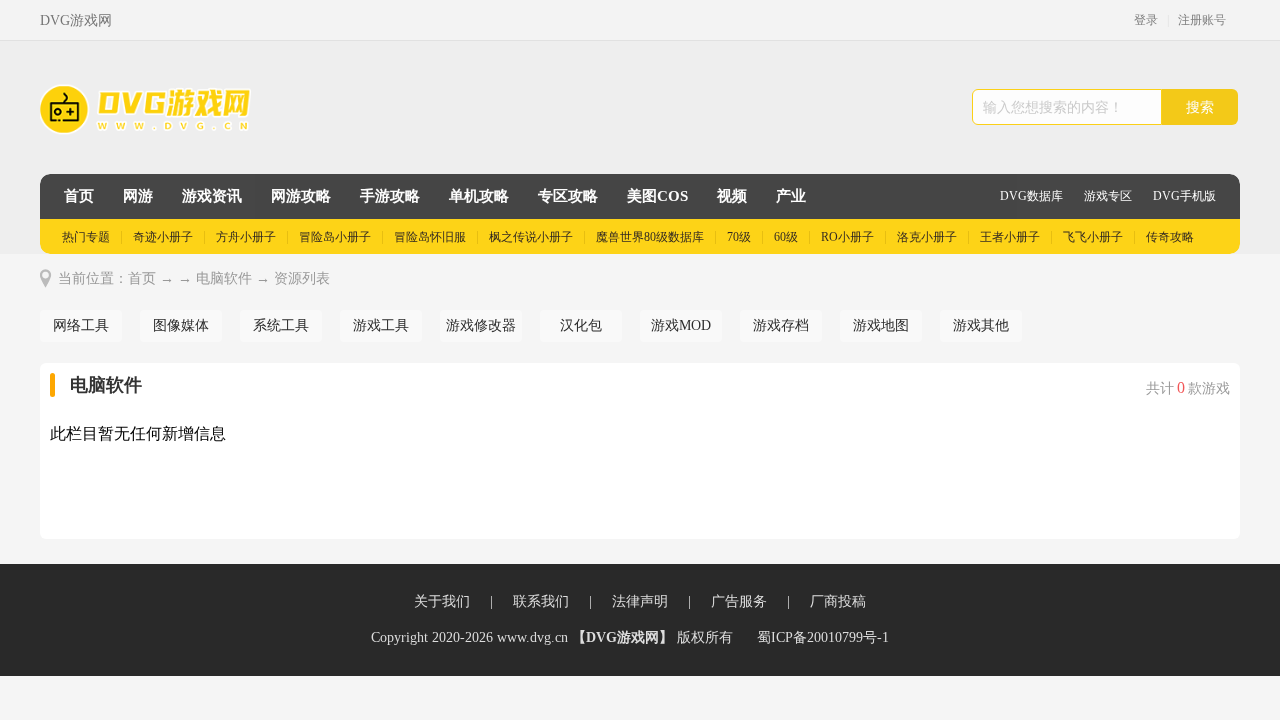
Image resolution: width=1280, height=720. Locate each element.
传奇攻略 (1170, 237)
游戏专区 (1108, 196)
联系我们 (541, 601)
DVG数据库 (1031, 196)
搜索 (1200, 107)
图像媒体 (181, 325)
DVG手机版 (1184, 196)
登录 (1146, 20)
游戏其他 (981, 325)
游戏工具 (381, 325)
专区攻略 (568, 196)
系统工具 (281, 325)
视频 (732, 196)
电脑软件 (224, 278)
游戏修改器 (481, 325)
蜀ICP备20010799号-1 (823, 637)
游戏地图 (881, 325)
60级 (786, 237)
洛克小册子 (927, 237)
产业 (791, 196)
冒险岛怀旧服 (430, 237)
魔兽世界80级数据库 (650, 237)
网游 (138, 196)
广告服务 (739, 601)
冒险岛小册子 (335, 237)
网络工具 (81, 325)
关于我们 (442, 601)
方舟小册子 (246, 237)
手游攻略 (390, 196)
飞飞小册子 (1093, 237)
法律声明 (640, 601)
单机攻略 (479, 196)
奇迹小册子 (163, 237)
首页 (79, 196)
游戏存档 (781, 325)
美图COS (657, 196)
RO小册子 (847, 237)
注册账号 (1202, 20)
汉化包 (581, 325)
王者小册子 (1010, 237)
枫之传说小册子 (531, 237)
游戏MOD (681, 325)
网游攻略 (301, 196)
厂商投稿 (838, 601)
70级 (739, 237)
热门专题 (86, 237)
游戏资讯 (212, 196)
